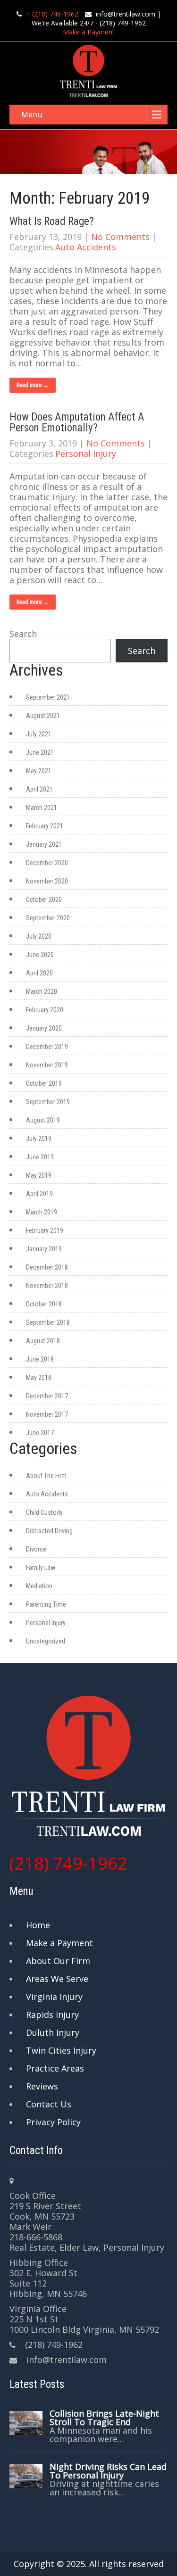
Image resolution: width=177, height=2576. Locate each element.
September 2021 (48, 697)
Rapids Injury (52, 2015)
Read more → (33, 385)
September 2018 (48, 1322)
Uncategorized (46, 1641)
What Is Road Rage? (52, 221)
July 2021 (39, 734)
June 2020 (40, 955)
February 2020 (45, 1010)
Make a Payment (89, 32)
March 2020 (42, 991)
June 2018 (40, 1359)
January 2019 (44, 1249)
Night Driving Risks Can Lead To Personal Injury (108, 2471)
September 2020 (48, 918)
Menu (32, 115)
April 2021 (39, 789)
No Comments (120, 237)
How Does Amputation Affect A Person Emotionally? (77, 422)
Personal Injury (86, 454)
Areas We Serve (57, 1979)
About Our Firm (58, 1961)
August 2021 (43, 716)
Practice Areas (55, 2068)
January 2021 (44, 844)
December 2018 (47, 1267)
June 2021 (40, 752)
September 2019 (48, 1102)
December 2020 (47, 863)
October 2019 (44, 1083)
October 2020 (44, 900)
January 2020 (44, 1028)
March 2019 (42, 1212)
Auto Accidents (86, 247)
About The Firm (46, 1476)
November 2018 (47, 1286)
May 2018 (39, 1378)
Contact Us (49, 2104)
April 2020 (39, 973)
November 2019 (47, 1065)
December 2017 (47, 1396)
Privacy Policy (53, 2122)
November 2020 (47, 881)
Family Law (41, 1568)
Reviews (42, 2086)
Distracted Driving (49, 1531)
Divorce (36, 1549)
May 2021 (39, 771)
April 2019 (39, 1194)
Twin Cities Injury (61, 2050)
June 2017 (40, 1433)
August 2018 (43, 1341)
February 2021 (45, 826)
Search (23, 634)
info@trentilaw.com (126, 14)
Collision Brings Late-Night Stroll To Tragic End (104, 2418)
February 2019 (45, 1230)
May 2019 (39, 1175)
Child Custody (44, 1512)
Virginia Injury (54, 1997)
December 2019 (47, 1047)
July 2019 (39, 1139)
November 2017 (47, 1414)
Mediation (39, 1586)
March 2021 (42, 808)
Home (38, 1925)
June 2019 (40, 1157)
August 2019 (43, 1120)
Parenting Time (46, 1604)
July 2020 (39, 936)
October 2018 (44, 1304)
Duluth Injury (53, 2032)
